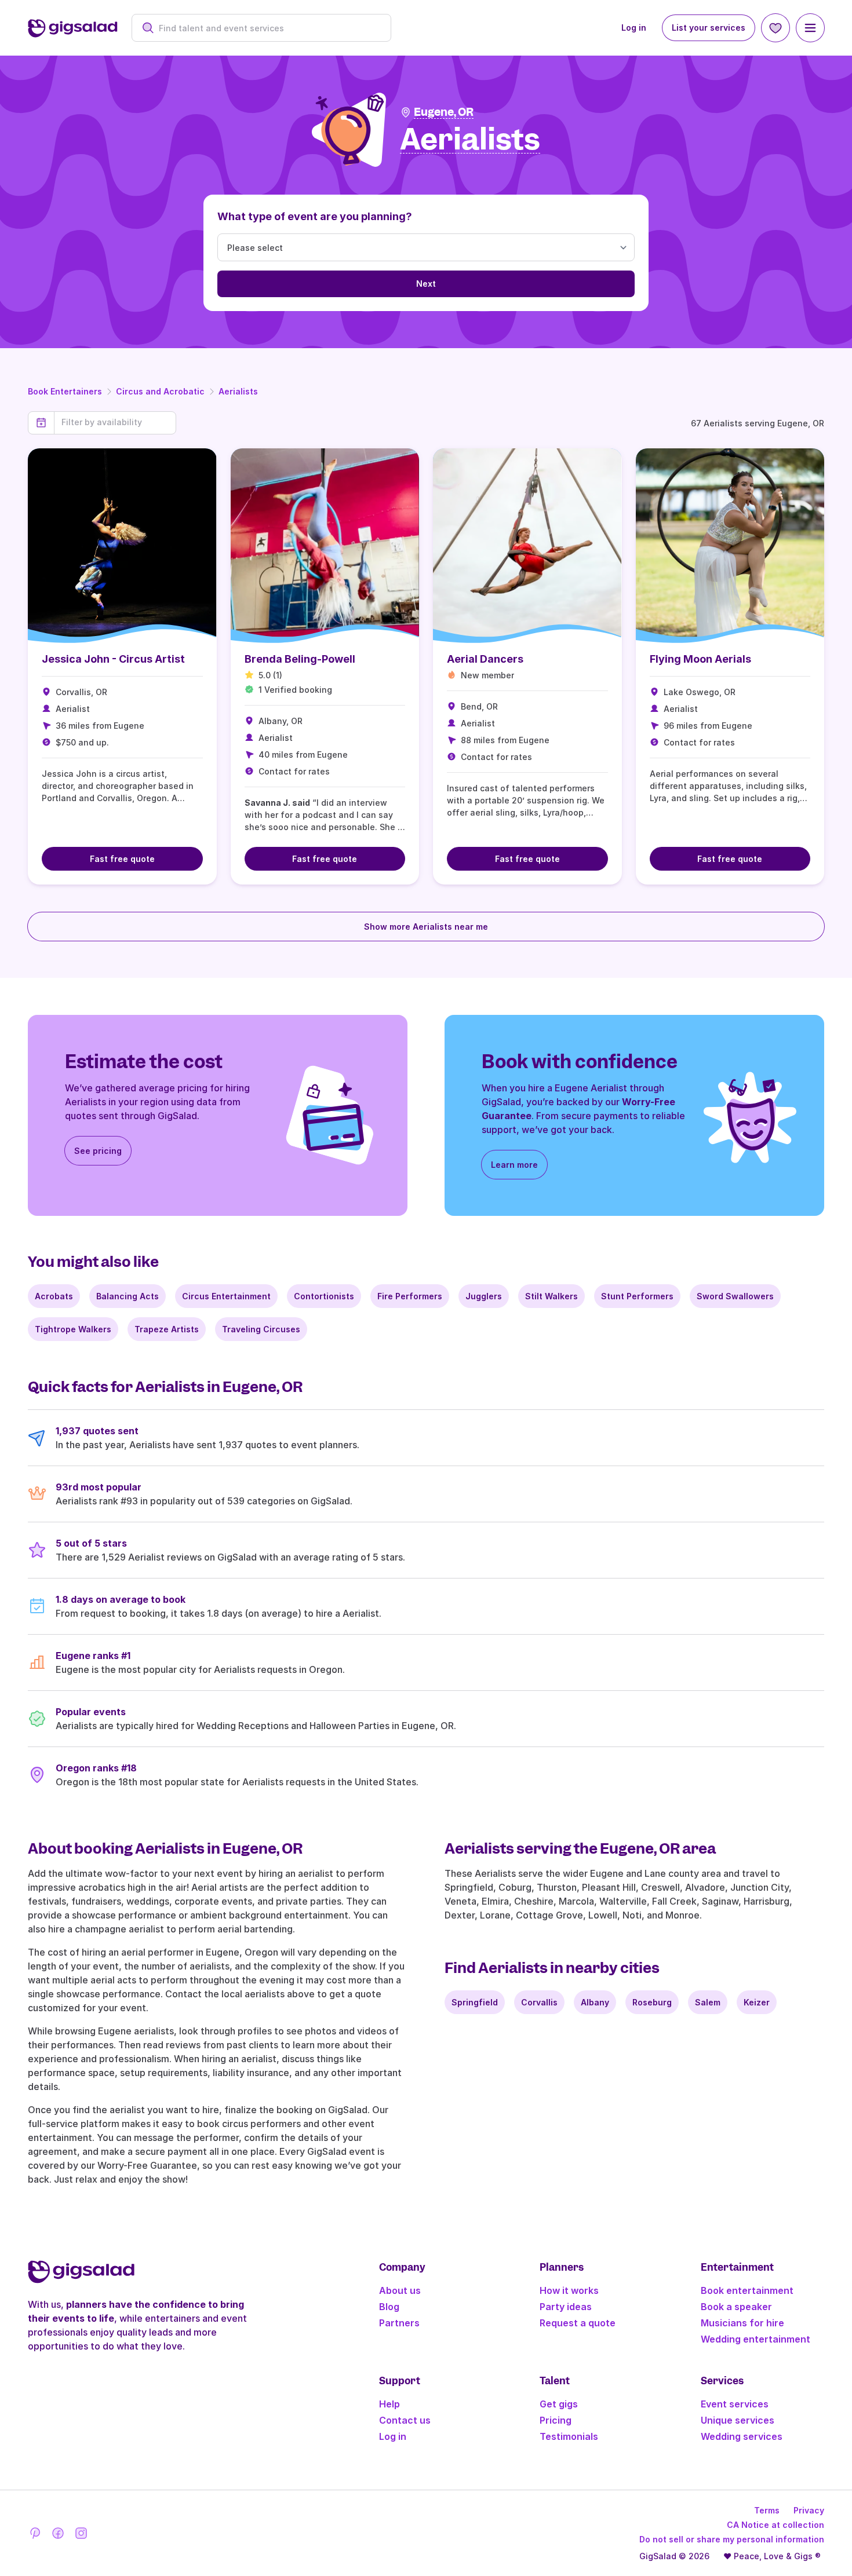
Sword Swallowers (735, 1296)
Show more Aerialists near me (426, 927)
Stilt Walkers (551, 1296)
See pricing (98, 1151)
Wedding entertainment (755, 2339)
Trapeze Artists (167, 1329)
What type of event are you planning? (315, 216)
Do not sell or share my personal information (732, 2539)
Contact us (405, 2420)
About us (400, 2290)
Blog (389, 2307)
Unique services (738, 2420)
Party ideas (566, 2307)
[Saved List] (775, 28)
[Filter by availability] (115, 422)
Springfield (475, 2002)
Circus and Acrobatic (160, 391)
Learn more (514, 1165)
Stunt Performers (637, 1296)
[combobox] (267, 28)
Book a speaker (736, 2307)
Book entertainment (747, 2290)
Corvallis (539, 2002)
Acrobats (54, 1296)
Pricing (556, 2420)
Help (389, 2404)
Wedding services (742, 2436)
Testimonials (569, 2436)
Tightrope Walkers (73, 1329)
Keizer (757, 2002)
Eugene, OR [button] (444, 112)
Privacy (809, 2510)
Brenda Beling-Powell (300, 659)
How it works (569, 2290)
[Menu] (810, 28)
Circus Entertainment (226, 1296)
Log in (634, 28)
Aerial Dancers (485, 659)
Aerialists (238, 391)
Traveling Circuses (261, 1329)
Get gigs (559, 2404)
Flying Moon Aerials (700, 659)
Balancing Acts (128, 1296)
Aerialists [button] (470, 140)
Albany (595, 2002)
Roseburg (652, 2002)
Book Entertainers (65, 391)
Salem (708, 2002)
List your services (709, 28)
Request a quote (578, 2323)
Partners (399, 2323)
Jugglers (484, 1296)
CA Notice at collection (775, 2525)
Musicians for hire (742, 2323)
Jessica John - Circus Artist (113, 659)
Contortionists (324, 1296)
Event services (735, 2404)
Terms (767, 2510)
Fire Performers (410, 1296)
